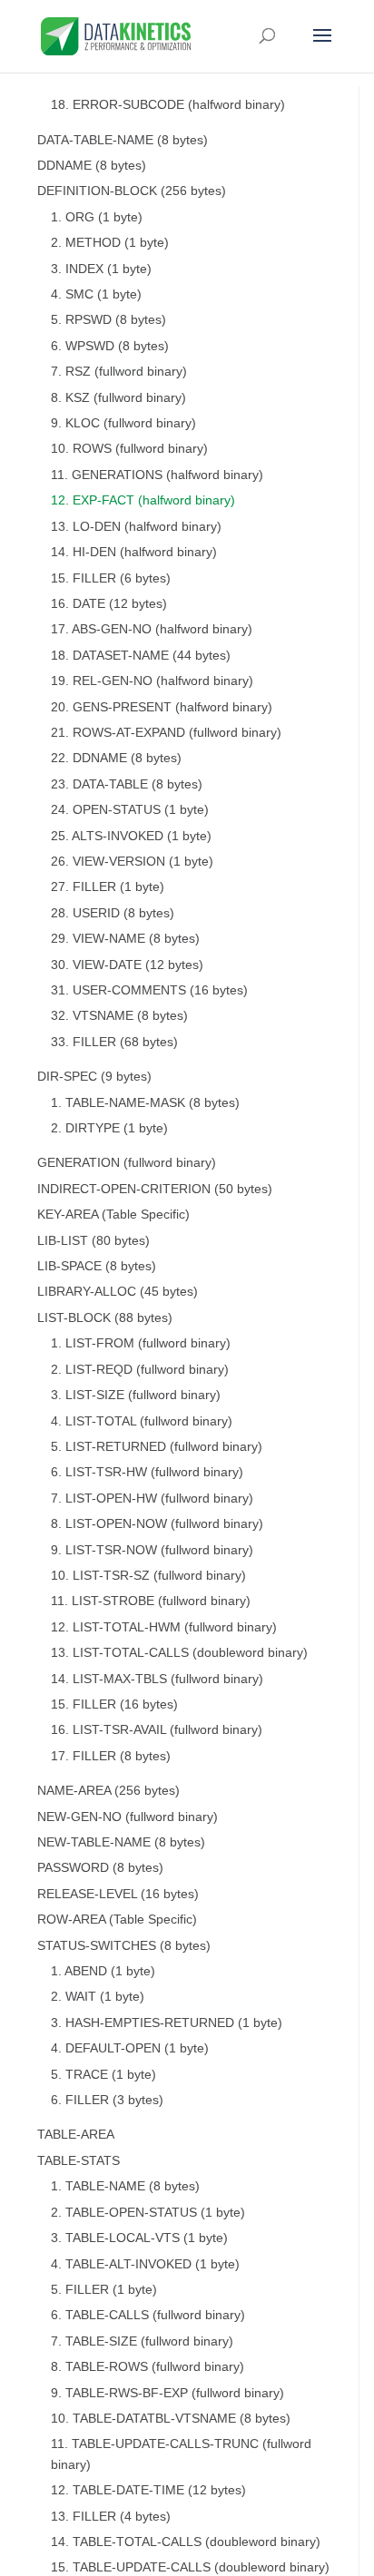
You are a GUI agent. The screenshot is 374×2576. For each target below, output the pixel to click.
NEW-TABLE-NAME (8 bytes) (121, 1842)
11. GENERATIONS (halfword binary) (157, 475)
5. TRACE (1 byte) (103, 2075)
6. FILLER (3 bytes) (107, 2100)
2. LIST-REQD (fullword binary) (140, 1370)
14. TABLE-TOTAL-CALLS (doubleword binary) (186, 2542)
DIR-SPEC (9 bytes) (94, 1077)
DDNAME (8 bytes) (92, 166)
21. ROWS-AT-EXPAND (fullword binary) (166, 733)
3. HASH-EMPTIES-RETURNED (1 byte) (167, 2023)
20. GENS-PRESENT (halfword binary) (162, 707)
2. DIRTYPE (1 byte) (109, 1128)
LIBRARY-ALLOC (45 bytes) (118, 1292)
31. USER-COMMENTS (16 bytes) (149, 990)
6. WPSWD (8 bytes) (110, 346)
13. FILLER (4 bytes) (111, 2517)
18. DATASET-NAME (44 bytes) (141, 656)
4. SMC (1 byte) (96, 294)
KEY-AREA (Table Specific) (113, 1215)
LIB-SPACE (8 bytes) (97, 1266)
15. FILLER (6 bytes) (111, 578)
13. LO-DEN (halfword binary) (136, 527)
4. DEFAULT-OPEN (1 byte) (130, 2048)
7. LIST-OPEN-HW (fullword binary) (152, 1499)
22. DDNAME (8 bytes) (116, 758)
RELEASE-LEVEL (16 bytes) (118, 1894)
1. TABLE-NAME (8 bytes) (125, 2186)
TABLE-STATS (79, 2161)
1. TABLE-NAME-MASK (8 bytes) (145, 1103)
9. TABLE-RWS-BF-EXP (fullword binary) (167, 2393)
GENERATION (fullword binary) (127, 1163)
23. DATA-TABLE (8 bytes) (127, 784)
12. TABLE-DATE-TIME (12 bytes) (148, 2490)
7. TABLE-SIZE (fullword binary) (142, 2341)
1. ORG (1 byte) (97, 217)
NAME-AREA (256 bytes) (108, 1791)
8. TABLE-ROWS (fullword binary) (148, 2367)
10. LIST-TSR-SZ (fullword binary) (148, 1576)
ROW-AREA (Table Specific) (117, 1920)
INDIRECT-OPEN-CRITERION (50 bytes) (155, 1189)
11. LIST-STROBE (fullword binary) (151, 1601)
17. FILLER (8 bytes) (111, 1756)
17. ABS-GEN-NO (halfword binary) (152, 629)
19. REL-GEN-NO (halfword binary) (152, 681)
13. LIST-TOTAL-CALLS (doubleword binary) (179, 1653)
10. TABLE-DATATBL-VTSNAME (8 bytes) (171, 2419)
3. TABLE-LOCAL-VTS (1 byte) (139, 2238)
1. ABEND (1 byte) (103, 1971)
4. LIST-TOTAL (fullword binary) (142, 1421)
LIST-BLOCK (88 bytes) (105, 1318)
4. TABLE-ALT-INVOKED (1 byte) (145, 2264)
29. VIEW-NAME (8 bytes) (125, 939)
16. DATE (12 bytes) (109, 604)
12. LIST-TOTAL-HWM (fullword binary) (164, 1627)
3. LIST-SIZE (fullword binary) (136, 1395)
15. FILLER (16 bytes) (114, 1704)
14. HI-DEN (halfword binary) (134, 552)
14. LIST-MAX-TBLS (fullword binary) (157, 1679)
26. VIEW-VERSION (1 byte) (132, 862)
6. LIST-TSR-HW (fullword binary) (147, 1472)
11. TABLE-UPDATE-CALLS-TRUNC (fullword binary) (181, 2454)
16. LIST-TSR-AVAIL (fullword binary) (157, 1730)
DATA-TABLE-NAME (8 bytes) (123, 140)
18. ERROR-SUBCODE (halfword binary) (168, 105)
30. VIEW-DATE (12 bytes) (127, 965)
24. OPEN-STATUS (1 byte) (130, 810)
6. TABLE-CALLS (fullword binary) (148, 2315)
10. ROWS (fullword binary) (129, 449)
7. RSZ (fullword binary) (119, 372)
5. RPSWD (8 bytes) (108, 320)
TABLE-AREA (76, 2135)
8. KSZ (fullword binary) (118, 398)
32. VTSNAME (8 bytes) (119, 1016)
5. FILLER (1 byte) (104, 2290)
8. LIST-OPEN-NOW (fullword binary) (157, 1524)
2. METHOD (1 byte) (110, 243)
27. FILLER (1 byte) (108, 887)
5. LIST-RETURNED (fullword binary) (157, 1447)
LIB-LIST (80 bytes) (93, 1241)
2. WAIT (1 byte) (98, 1997)
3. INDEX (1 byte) (101, 269)
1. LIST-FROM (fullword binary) (141, 1343)
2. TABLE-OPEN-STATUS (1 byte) (148, 2213)
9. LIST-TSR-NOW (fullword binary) (152, 1550)
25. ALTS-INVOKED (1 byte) (131, 836)
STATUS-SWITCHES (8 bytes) (124, 1946)
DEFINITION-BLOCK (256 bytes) (132, 191)
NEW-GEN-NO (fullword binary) (128, 1817)
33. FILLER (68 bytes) (114, 1042)
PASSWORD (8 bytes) (100, 1868)
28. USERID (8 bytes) (113, 913)
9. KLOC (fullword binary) (123, 423)
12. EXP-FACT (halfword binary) (143, 500)
